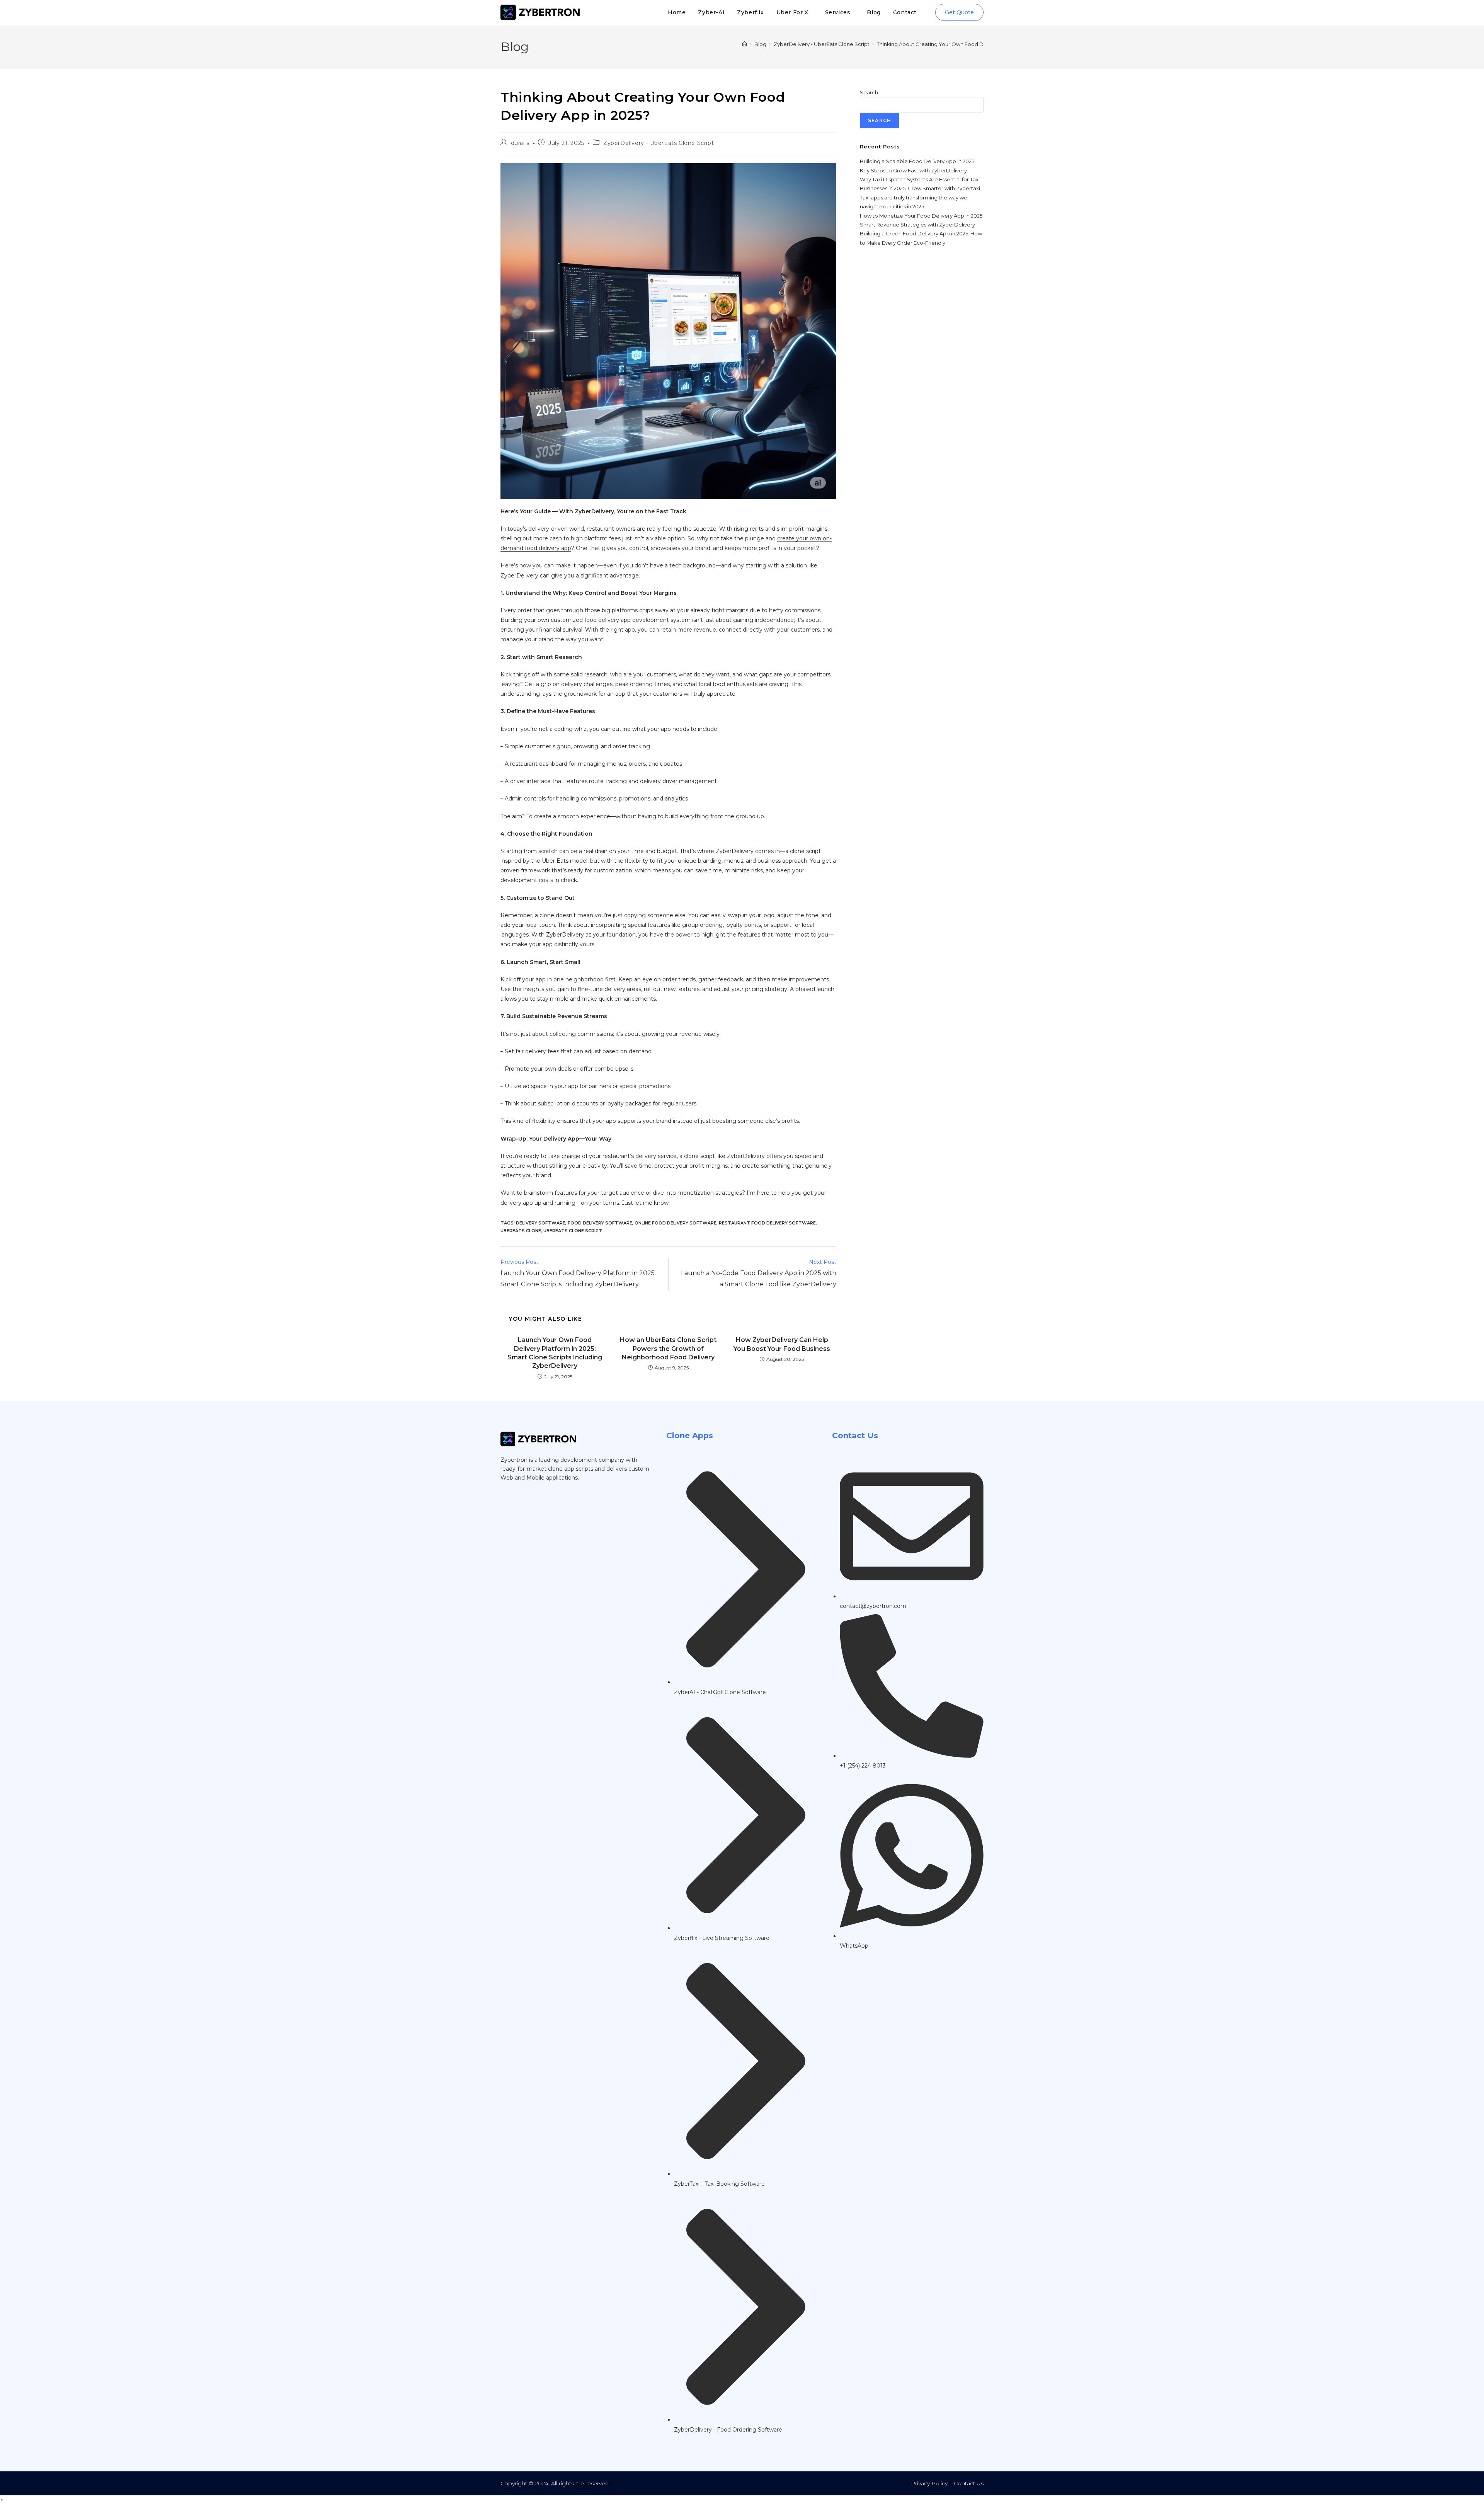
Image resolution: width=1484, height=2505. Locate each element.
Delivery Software (541, 1223)
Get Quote (959, 12)
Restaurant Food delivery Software (767, 1223)
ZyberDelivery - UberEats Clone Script (659, 143)
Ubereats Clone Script (573, 1231)
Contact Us (969, 2483)
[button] (2, 2500)
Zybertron (514, 1460)
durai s (520, 143)
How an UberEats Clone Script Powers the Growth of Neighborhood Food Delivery (668, 1349)
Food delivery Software (600, 1223)
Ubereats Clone (521, 1231)
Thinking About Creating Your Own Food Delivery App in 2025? (955, 44)
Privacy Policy (929, 2483)
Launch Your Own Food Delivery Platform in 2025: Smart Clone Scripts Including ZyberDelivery (555, 1353)
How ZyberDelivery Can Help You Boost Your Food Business (782, 1344)
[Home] (745, 44)
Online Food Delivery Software (676, 1223)
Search (869, 92)
